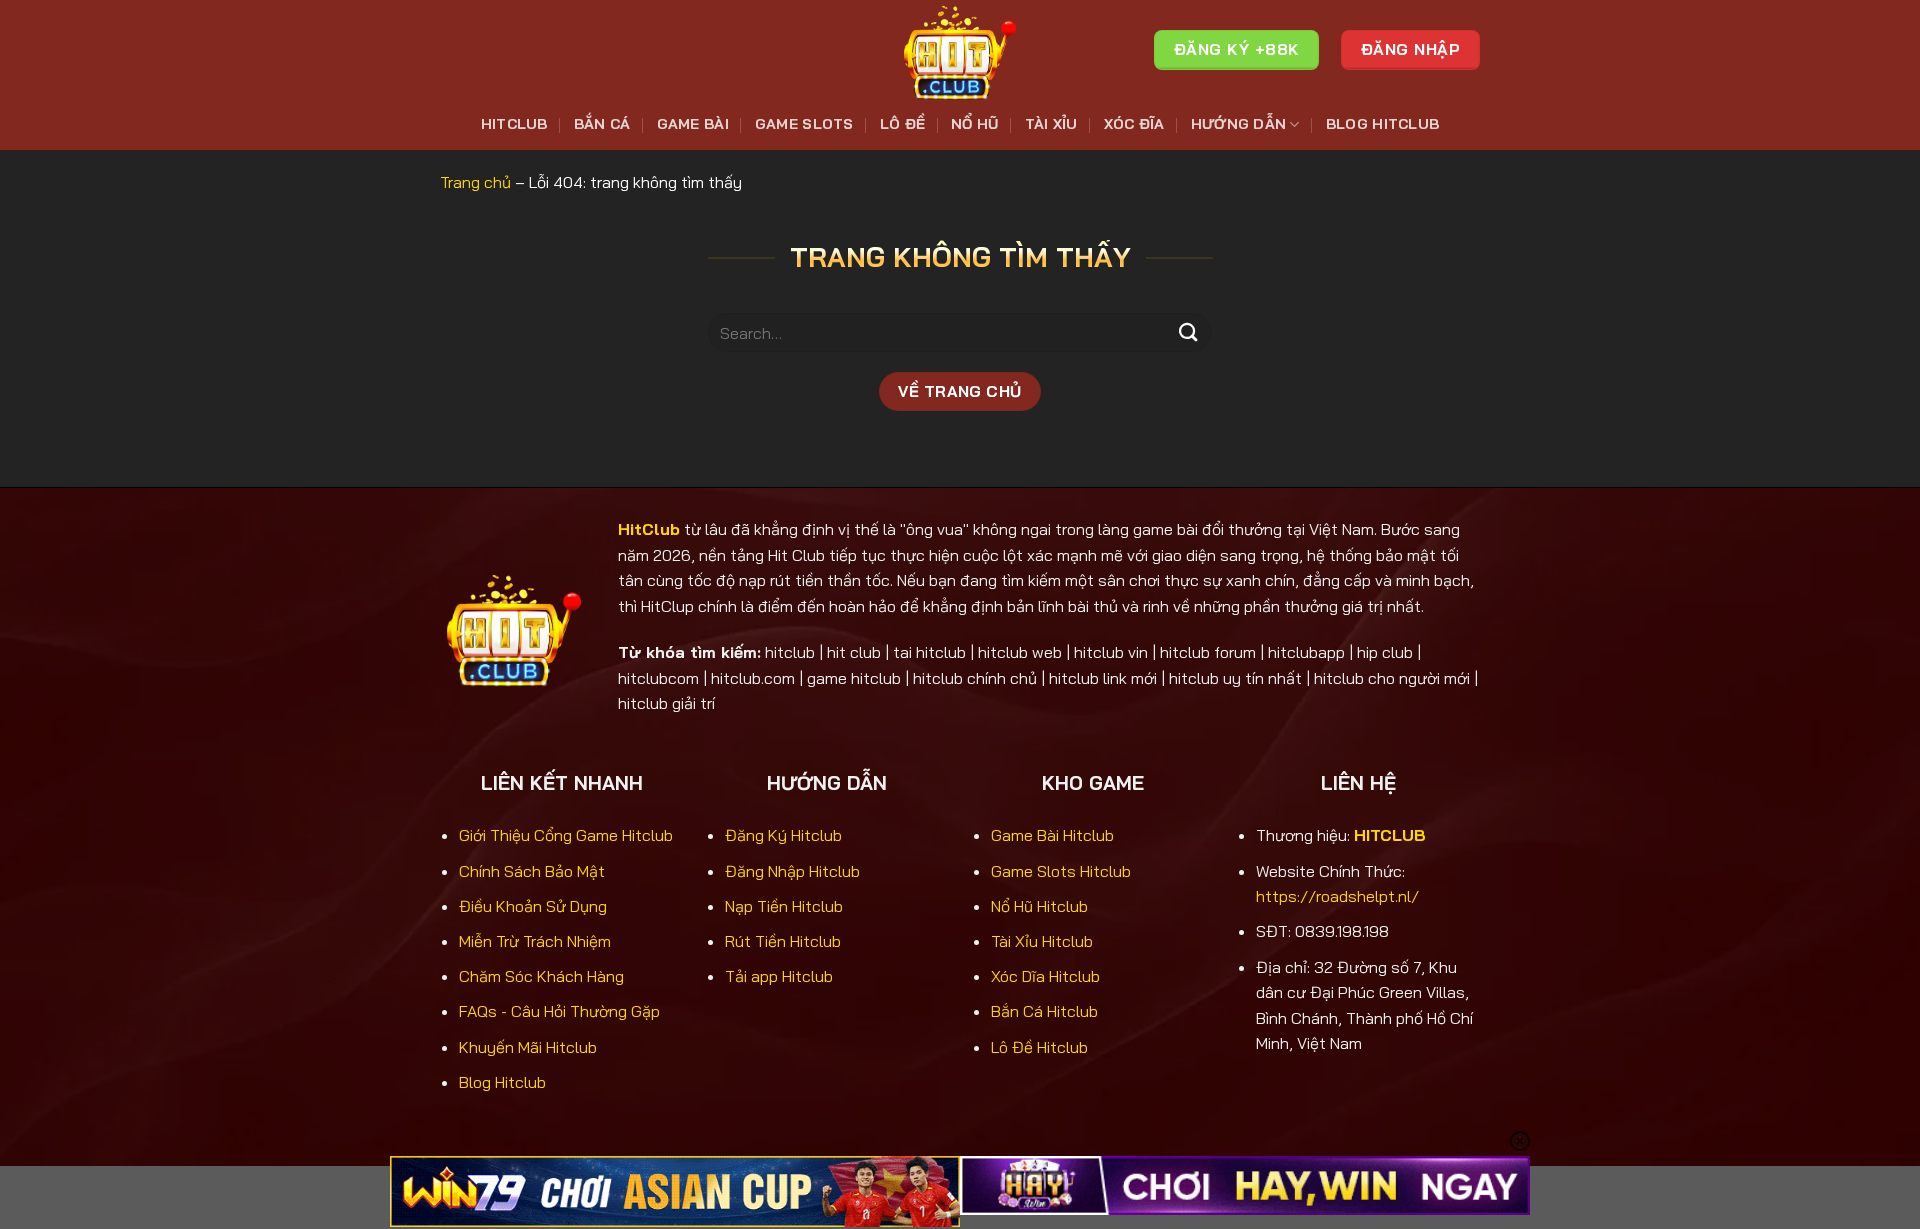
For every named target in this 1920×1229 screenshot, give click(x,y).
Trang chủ (475, 182)
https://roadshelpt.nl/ (1337, 896)
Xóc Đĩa (1134, 124)
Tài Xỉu (1051, 124)
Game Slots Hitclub (1061, 871)
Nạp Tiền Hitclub (784, 906)
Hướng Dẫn (1239, 124)
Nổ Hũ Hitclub (1039, 906)
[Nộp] (1188, 332)
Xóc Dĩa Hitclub (1045, 976)
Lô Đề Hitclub (1039, 1047)
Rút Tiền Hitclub (783, 941)
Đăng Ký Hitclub (783, 835)
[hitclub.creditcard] (960, 50)
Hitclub (514, 124)
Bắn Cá (602, 124)
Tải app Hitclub (779, 976)
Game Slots (804, 124)
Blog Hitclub (1382, 124)
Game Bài (693, 124)
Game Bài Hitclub (1052, 835)
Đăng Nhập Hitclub (792, 871)
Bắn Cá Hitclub (1044, 1011)
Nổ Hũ (974, 124)
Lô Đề (902, 124)
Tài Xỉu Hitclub (1042, 941)
